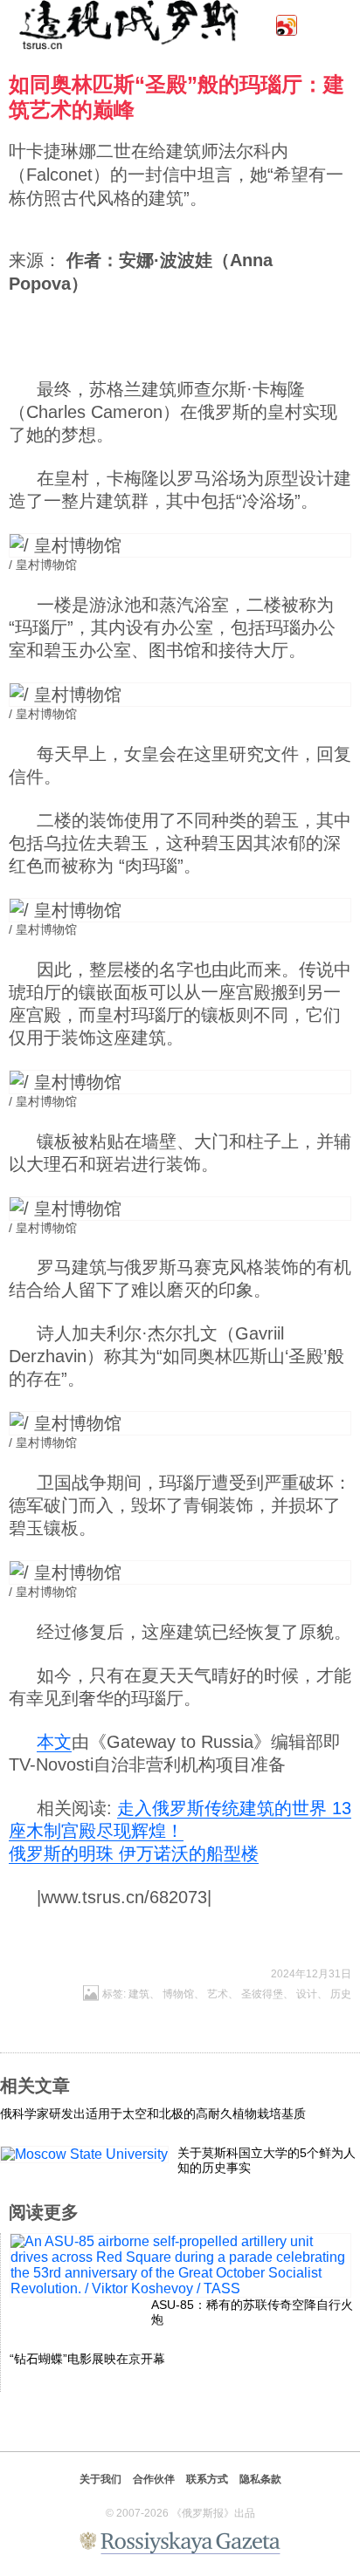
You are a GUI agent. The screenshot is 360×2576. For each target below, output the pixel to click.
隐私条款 (260, 2479)
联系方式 (207, 2479)
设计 (307, 1994)
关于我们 (100, 2479)
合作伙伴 (154, 2479)
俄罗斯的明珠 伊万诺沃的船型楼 (134, 1853)
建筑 (139, 1994)
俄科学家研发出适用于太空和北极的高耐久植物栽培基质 (153, 2114)
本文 (54, 1742)
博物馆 (178, 1994)
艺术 (218, 1994)
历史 (341, 1994)
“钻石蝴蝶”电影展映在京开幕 (87, 2359)
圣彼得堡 (262, 1994)
